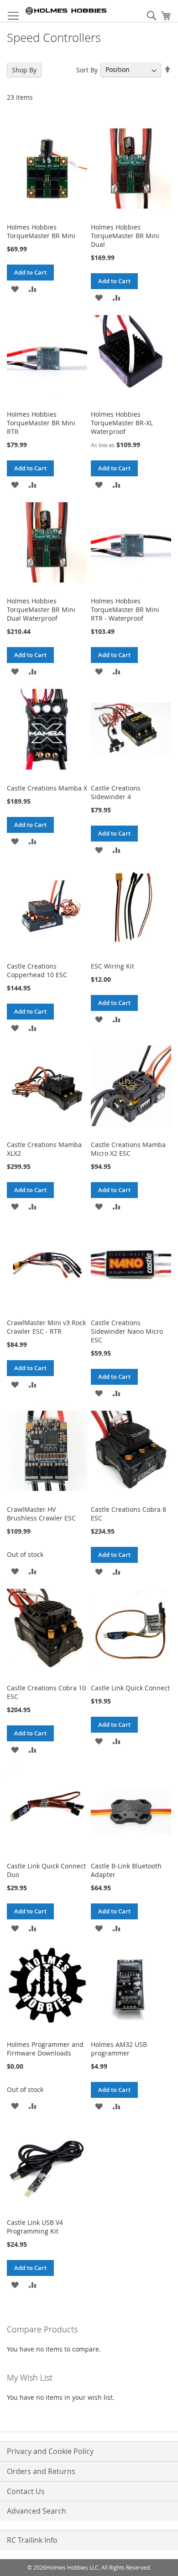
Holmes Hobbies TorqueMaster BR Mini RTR (41, 423)
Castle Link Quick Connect (130, 1688)
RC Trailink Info (32, 2540)
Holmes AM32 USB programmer (119, 2049)
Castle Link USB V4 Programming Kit (35, 2227)
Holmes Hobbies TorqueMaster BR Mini (41, 231)
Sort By (87, 69)
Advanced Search (37, 2511)
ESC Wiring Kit (113, 966)
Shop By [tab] (24, 70)
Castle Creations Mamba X (47, 788)
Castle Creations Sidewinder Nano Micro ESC (127, 1331)
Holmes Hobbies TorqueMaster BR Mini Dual (125, 236)
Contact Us (26, 2491)
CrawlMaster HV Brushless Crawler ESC (41, 1514)
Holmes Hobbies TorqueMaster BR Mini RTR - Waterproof (125, 610)
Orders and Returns (41, 2471)
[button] (15, 288)
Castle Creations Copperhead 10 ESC (37, 970)
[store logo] (66, 11)
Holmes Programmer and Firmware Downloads (45, 2049)
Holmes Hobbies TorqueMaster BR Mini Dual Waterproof (41, 610)
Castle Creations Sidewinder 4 (116, 792)
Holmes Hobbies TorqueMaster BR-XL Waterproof (122, 423)
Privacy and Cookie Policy (50, 2451)
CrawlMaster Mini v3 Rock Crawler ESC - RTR (46, 1327)
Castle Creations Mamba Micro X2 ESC (128, 1149)
